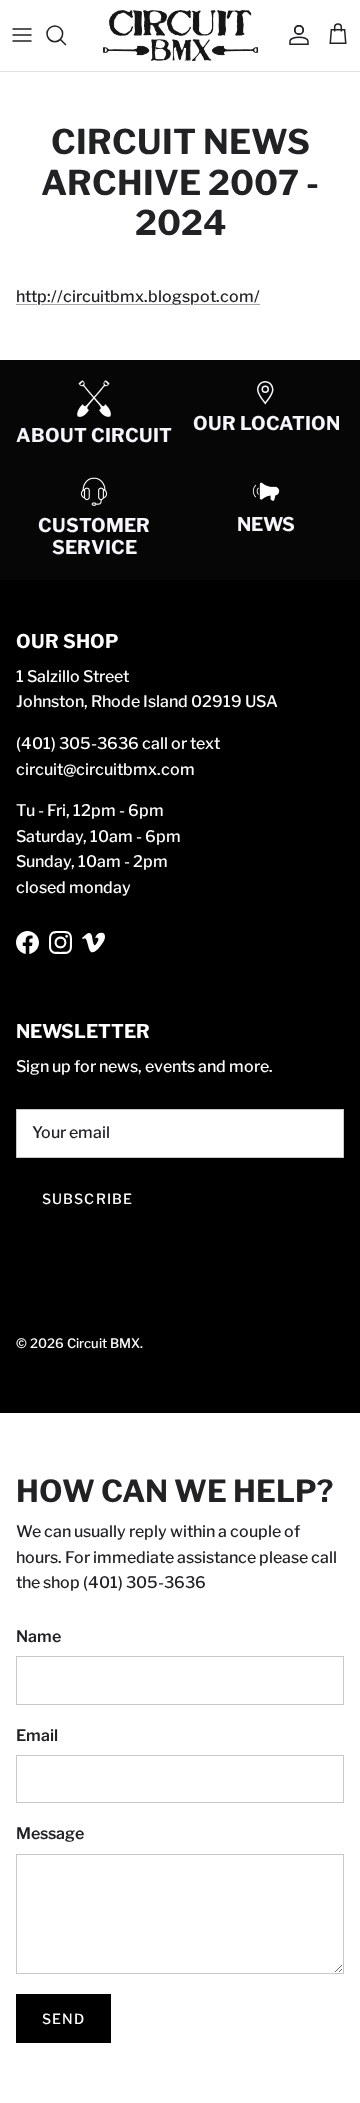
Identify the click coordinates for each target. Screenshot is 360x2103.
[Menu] (22, 35)
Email (37, 1735)
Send (63, 2018)
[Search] (66, 35)
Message (50, 1833)
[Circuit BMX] (180, 35)
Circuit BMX (103, 1343)
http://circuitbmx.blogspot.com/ (138, 296)
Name (38, 1636)
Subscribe (87, 1198)
